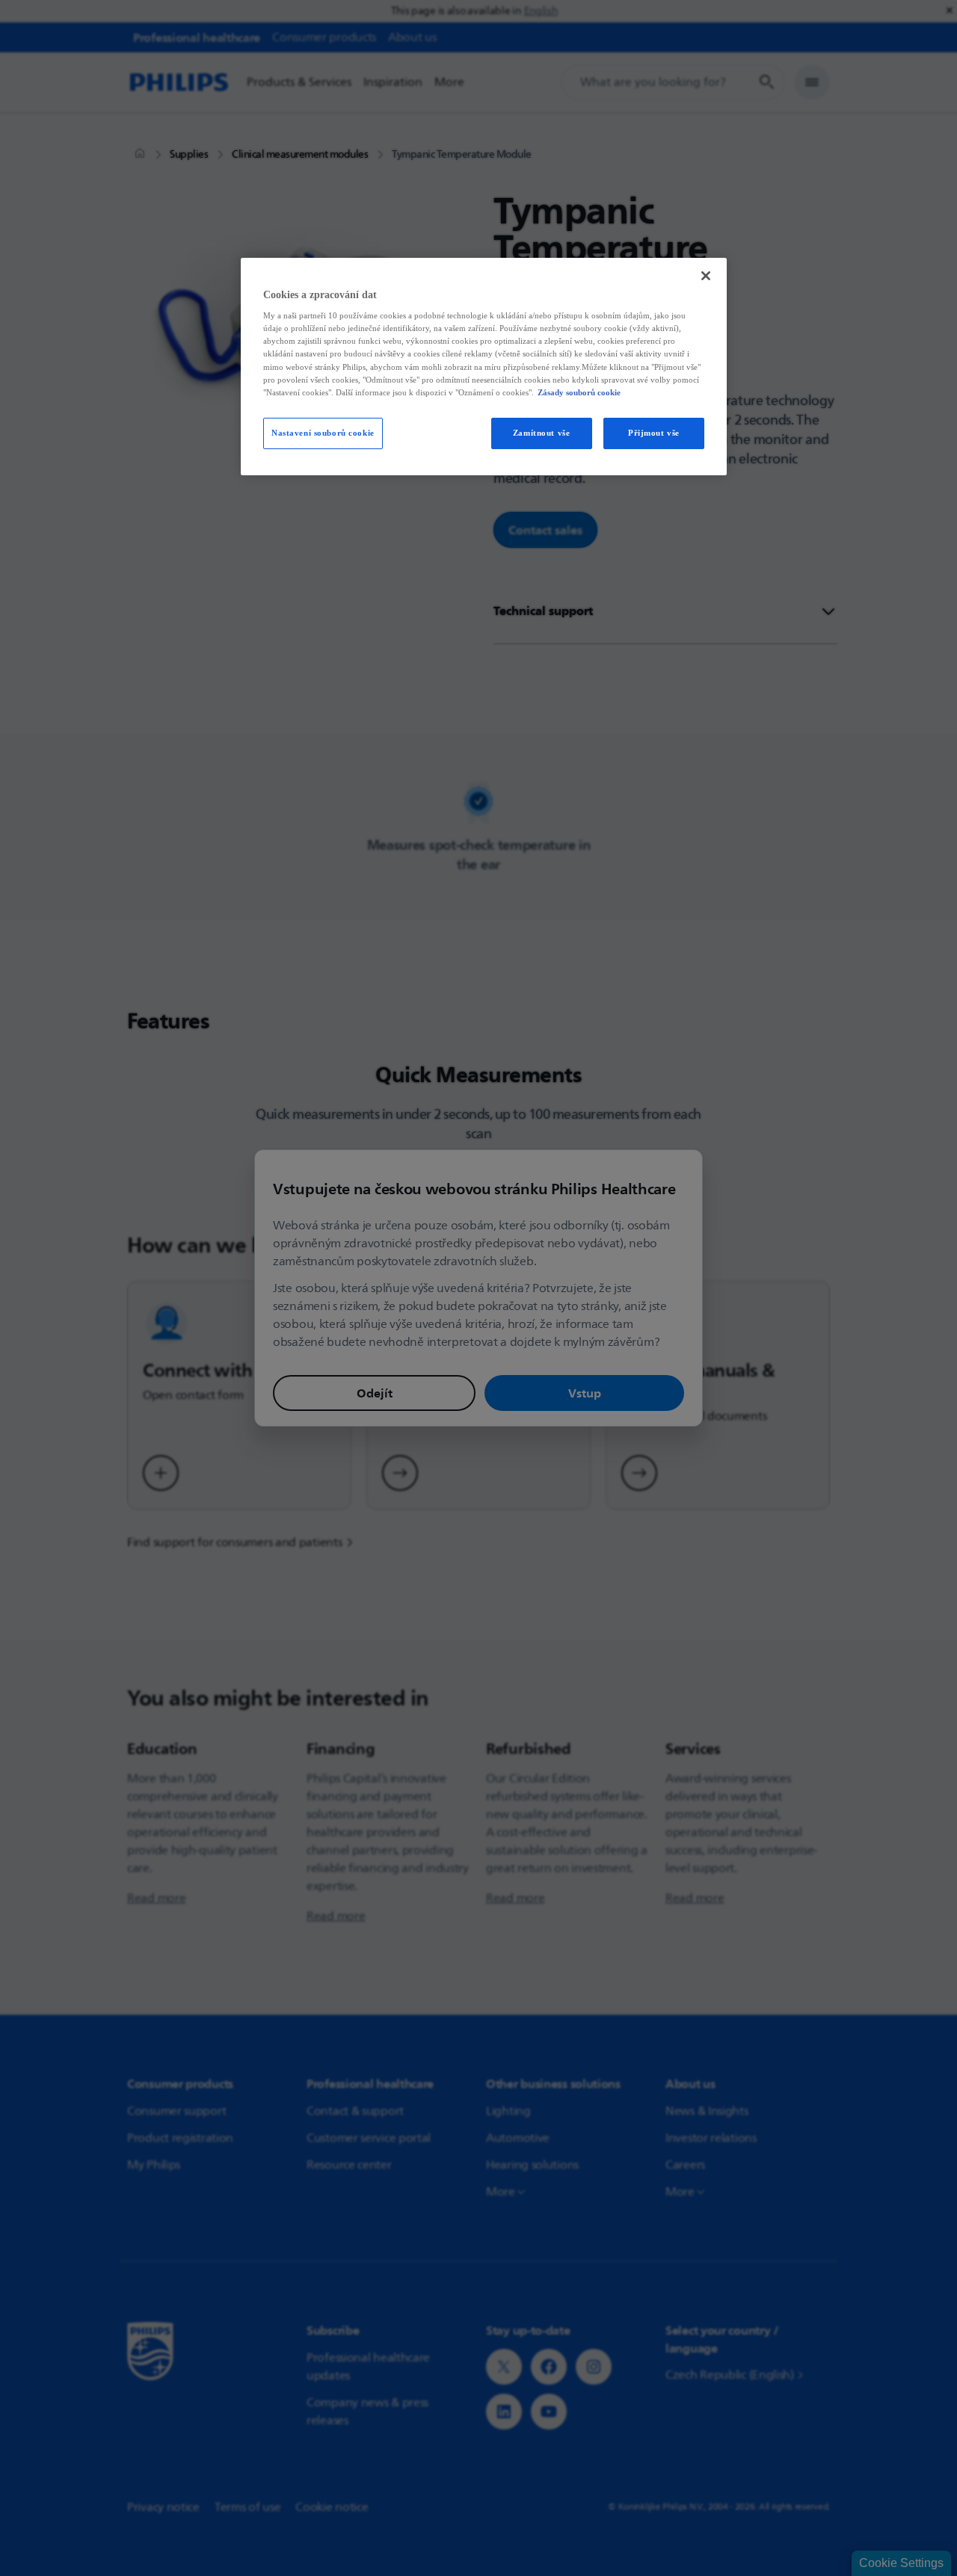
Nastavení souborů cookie (323, 433)
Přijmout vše (654, 433)
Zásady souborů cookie (579, 392)
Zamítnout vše (541, 433)
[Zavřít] (706, 276)
